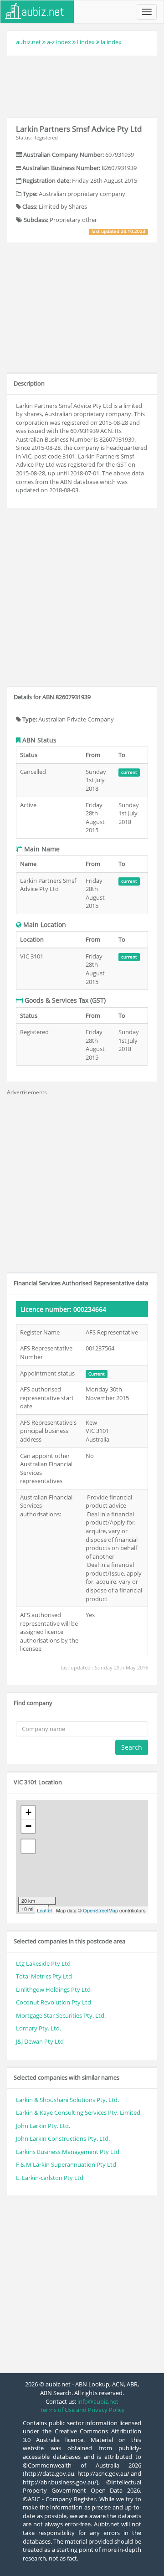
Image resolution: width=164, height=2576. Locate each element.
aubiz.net (28, 42)
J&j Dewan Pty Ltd (40, 2041)
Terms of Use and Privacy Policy (82, 2410)
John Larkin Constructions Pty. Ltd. (63, 2138)
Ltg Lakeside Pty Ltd (43, 1963)
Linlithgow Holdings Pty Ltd (53, 1989)
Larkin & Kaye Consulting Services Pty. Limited (78, 2112)
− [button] (28, 1826)
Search (132, 1747)
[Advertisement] (82, 85)
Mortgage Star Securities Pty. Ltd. (61, 2015)
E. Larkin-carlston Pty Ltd (50, 2178)
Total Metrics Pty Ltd (44, 1976)
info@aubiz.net (98, 2401)
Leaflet (44, 1910)
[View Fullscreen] (28, 1846)
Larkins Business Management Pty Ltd (68, 2152)
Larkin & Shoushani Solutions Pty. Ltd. (67, 2100)
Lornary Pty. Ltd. (38, 2028)
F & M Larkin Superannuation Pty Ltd (66, 2164)
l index (86, 42)
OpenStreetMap (100, 1910)
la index (111, 42)
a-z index (59, 42)
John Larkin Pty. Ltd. (43, 2126)
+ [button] (28, 1812)
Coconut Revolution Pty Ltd (54, 2002)
